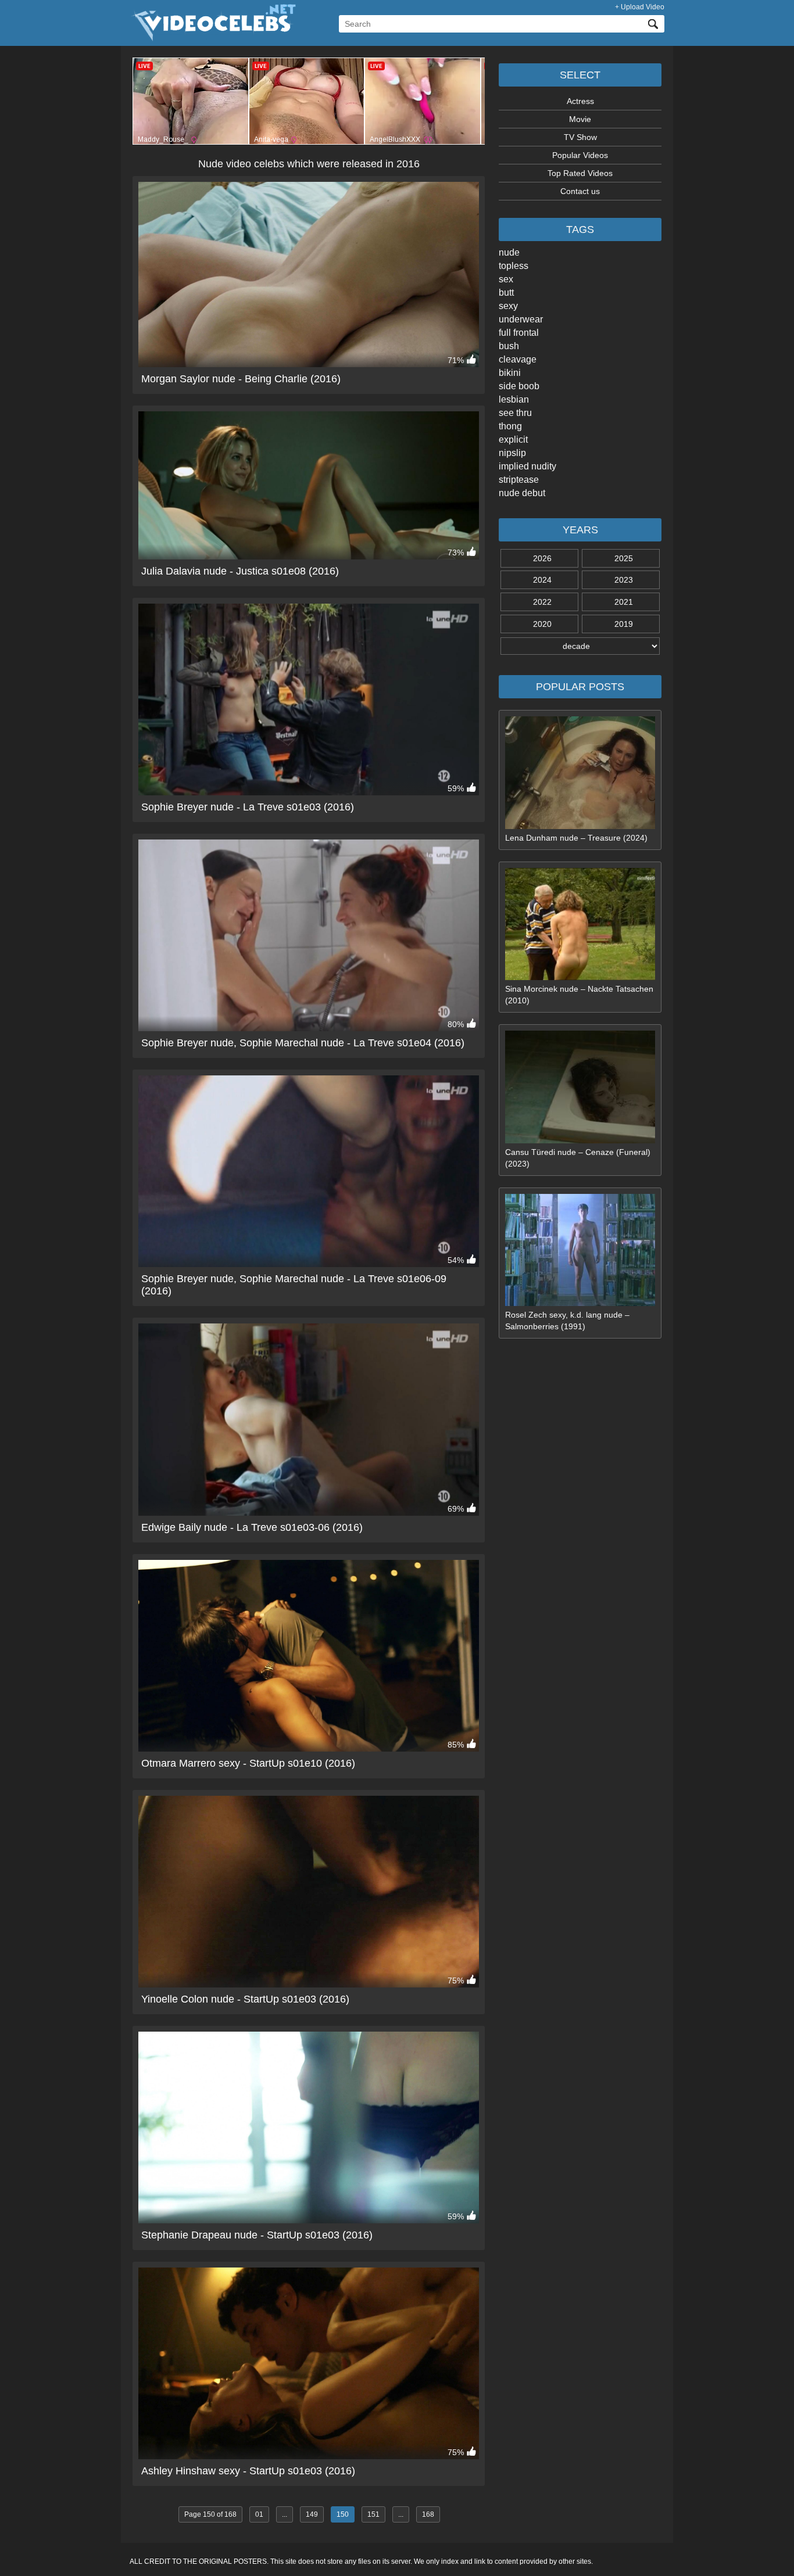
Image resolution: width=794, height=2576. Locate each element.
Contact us (580, 191)
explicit (513, 440)
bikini (510, 373)
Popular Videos (580, 155)
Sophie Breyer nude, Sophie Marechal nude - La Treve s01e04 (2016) (303, 1043)
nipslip (512, 453)
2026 (542, 558)
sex (506, 279)
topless (514, 266)
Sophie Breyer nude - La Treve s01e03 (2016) (248, 807)
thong (510, 426)
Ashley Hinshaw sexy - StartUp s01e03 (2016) (248, 2471)
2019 (624, 624)
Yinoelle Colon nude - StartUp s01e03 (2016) (245, 1999)
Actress (580, 101)
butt (506, 293)
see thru (515, 413)
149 (312, 2514)
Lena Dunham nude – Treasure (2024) (576, 838)
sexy (508, 306)
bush (509, 346)
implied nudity (527, 466)
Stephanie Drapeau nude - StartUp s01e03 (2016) (257, 2235)
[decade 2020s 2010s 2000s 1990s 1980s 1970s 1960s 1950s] (580, 646)
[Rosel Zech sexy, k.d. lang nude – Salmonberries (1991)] (580, 1303)
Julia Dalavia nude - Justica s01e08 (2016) (240, 571)
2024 (542, 580)
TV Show (580, 137)
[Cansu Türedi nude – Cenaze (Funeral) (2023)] (580, 1140)
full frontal (519, 333)
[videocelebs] (213, 38)
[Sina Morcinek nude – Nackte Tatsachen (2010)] (580, 977)
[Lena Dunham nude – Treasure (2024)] (580, 826)
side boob (519, 386)
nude (509, 252)
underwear (521, 319)
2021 (624, 602)
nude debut (522, 493)
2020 (542, 624)
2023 (624, 580)
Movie (580, 119)
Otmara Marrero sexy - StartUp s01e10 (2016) (248, 1763)
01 (259, 2514)
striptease (519, 480)
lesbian (514, 399)
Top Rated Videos (580, 173)
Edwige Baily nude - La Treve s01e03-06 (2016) (252, 1527)
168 (428, 2514)
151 (373, 2514)
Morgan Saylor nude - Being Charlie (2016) (241, 379)
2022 (542, 602)
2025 (624, 558)
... (285, 2514)
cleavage (518, 359)
